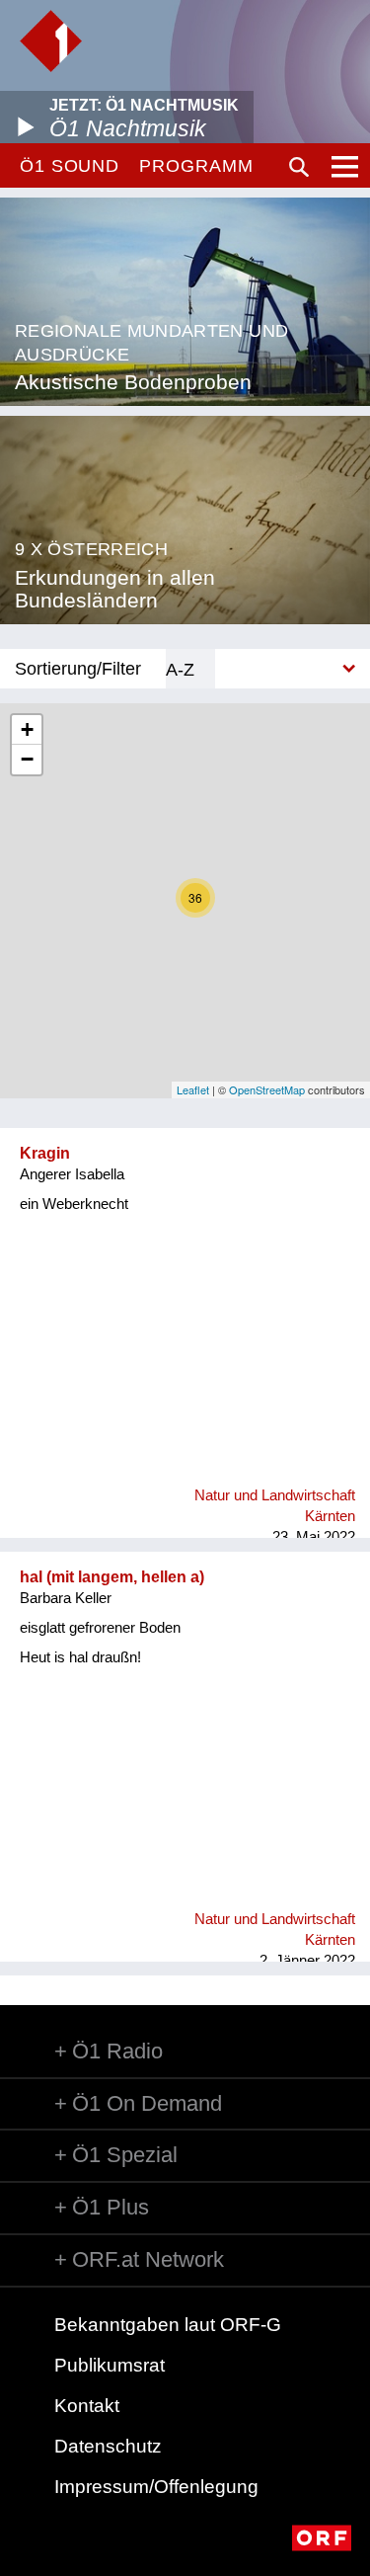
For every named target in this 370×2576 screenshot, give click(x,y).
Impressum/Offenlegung (156, 2487)
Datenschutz (108, 2446)
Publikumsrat (110, 2365)
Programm (196, 166)
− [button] (27, 759)
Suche (299, 167)
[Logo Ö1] (51, 41)
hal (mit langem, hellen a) (112, 1577)
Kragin (45, 1153)
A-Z (180, 669)
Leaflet (193, 1089)
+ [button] (27, 729)
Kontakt (87, 2406)
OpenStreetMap (267, 1089)
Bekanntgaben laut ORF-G (168, 2325)
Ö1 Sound (70, 166)
